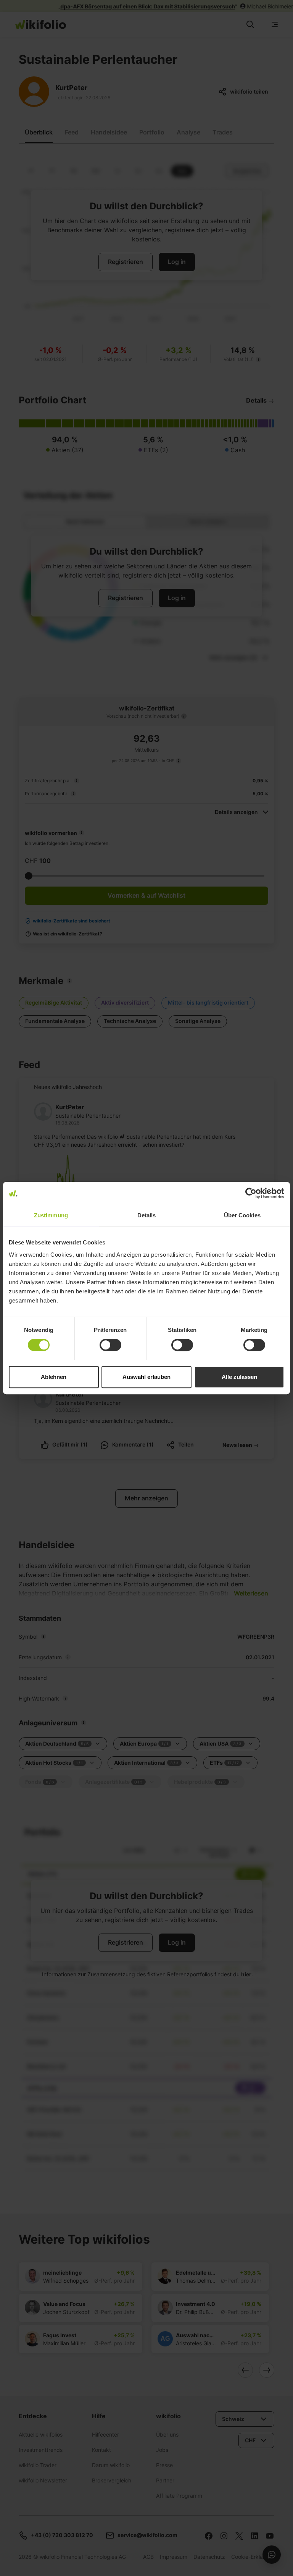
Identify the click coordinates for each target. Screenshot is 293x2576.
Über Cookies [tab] (242, 1215)
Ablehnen (54, 1377)
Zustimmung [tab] (51, 1215)
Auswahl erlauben (146, 1377)
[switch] (110, 1345)
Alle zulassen (239, 1377)
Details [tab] (147, 1215)
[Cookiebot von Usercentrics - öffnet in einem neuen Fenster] (251, 1193)
